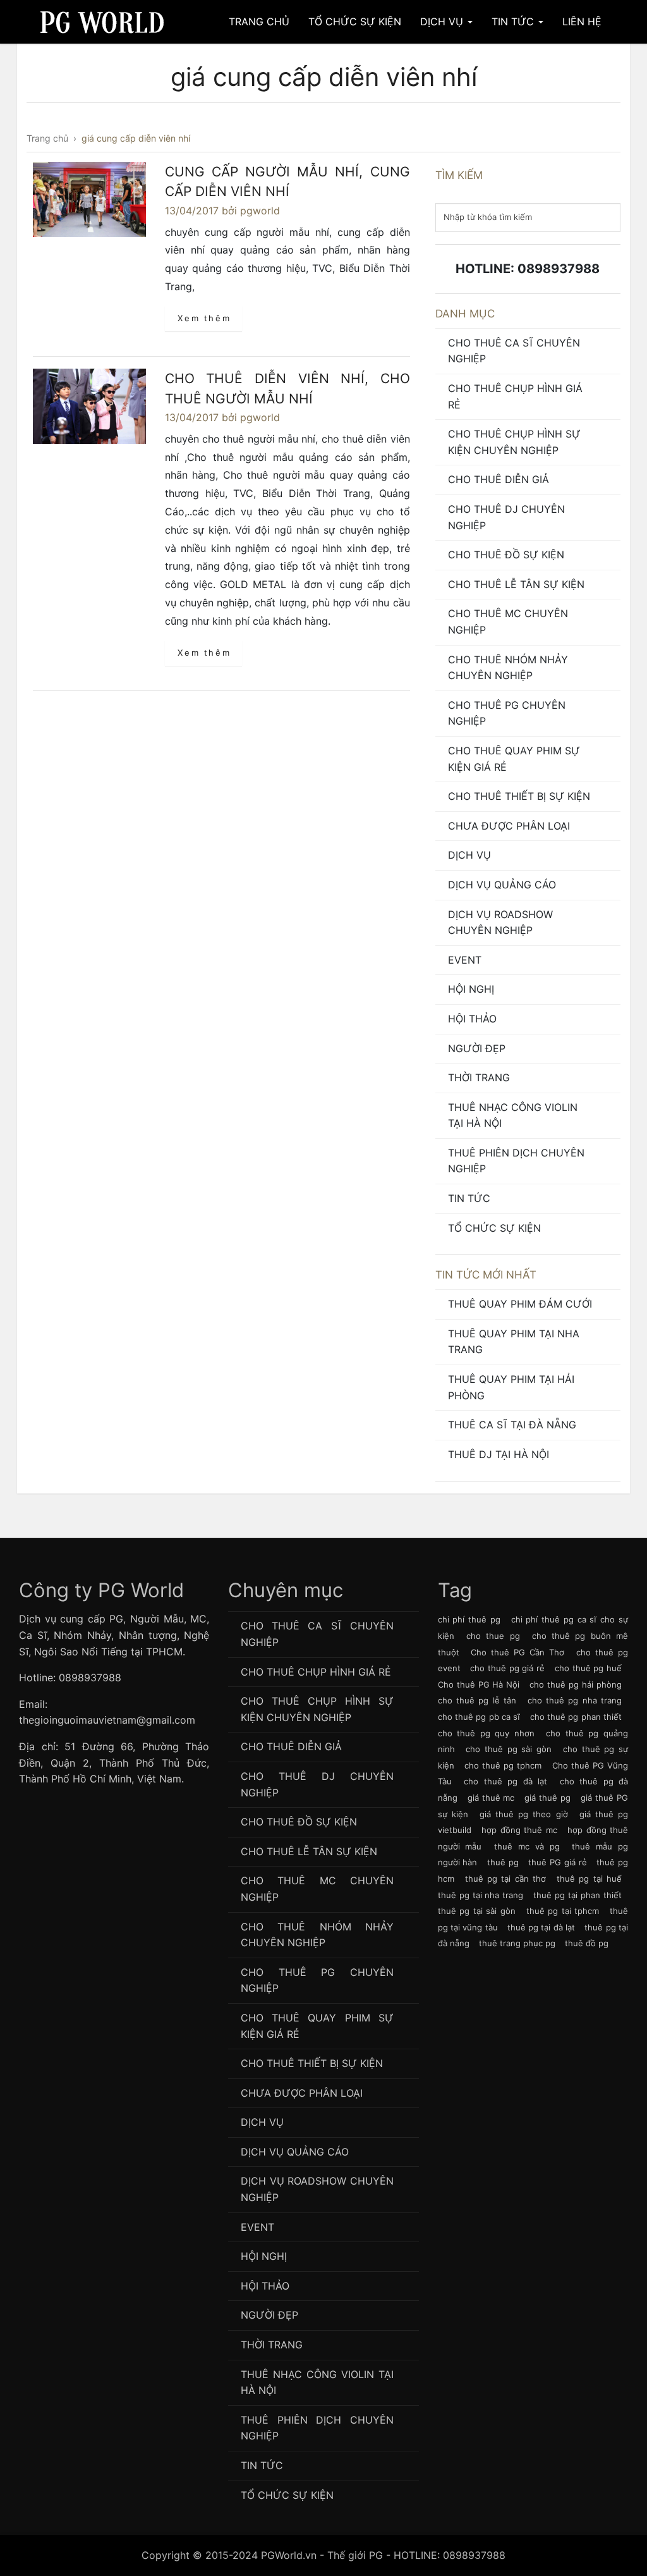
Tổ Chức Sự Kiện (355, 21)
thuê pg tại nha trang (481, 1895)
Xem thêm (204, 318)
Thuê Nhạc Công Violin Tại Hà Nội (513, 1115)
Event (465, 960)
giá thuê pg (547, 1798)
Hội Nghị (471, 989)
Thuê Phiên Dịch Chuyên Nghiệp (516, 1161)
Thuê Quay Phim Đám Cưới (520, 1304)
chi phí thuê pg (469, 1619)
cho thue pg (493, 1636)
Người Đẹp (477, 1048)
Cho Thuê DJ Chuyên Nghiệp (506, 517)
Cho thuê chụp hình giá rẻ (515, 396)
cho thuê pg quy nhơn (486, 1733)
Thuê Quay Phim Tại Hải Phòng (511, 1387)
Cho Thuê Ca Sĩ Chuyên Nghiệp (514, 351)
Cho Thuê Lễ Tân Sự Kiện (516, 584)
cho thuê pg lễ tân (477, 1700)
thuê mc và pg (527, 1846)
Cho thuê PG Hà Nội (479, 1684)
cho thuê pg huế (588, 1668)
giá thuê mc (491, 1798)
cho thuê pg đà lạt (505, 1781)
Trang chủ (259, 21)
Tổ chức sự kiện (494, 1228)
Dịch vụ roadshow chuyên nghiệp (500, 923)
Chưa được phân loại (509, 826)
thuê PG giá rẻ (557, 1862)
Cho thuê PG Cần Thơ (518, 1652)
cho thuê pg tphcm (503, 1765)
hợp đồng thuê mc (519, 1830)
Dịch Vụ (443, 21)
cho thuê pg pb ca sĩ (479, 1717)
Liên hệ (582, 21)
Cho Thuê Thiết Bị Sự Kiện (519, 796)
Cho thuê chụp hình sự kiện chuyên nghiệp (514, 442)
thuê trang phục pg (517, 1943)
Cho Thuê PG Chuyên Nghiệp (507, 713)
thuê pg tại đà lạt (541, 1927)
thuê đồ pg (587, 1943)
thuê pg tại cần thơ (505, 1879)
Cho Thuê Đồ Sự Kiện (506, 555)
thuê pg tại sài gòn (477, 1911)
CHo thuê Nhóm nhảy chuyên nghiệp (508, 668)
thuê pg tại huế (589, 1879)
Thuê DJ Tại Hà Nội (499, 1454)
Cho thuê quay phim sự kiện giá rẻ (514, 759)
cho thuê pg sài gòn (509, 1749)
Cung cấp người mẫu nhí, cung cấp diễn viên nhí (287, 182)
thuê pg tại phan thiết (577, 1895)
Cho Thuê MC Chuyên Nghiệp (508, 622)
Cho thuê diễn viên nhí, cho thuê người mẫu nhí (287, 389)
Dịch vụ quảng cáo (502, 885)
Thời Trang (479, 1077)
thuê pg (503, 1862)
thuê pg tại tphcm (563, 1911)
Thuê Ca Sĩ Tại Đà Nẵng (512, 1425)
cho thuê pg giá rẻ (507, 1668)
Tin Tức (514, 21)
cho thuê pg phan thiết (576, 1717)
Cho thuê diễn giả (499, 479)
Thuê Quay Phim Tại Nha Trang (514, 1342)
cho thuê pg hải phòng (576, 1684)
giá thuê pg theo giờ (524, 1814)
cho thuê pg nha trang (575, 1700)
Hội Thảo (472, 1019)
